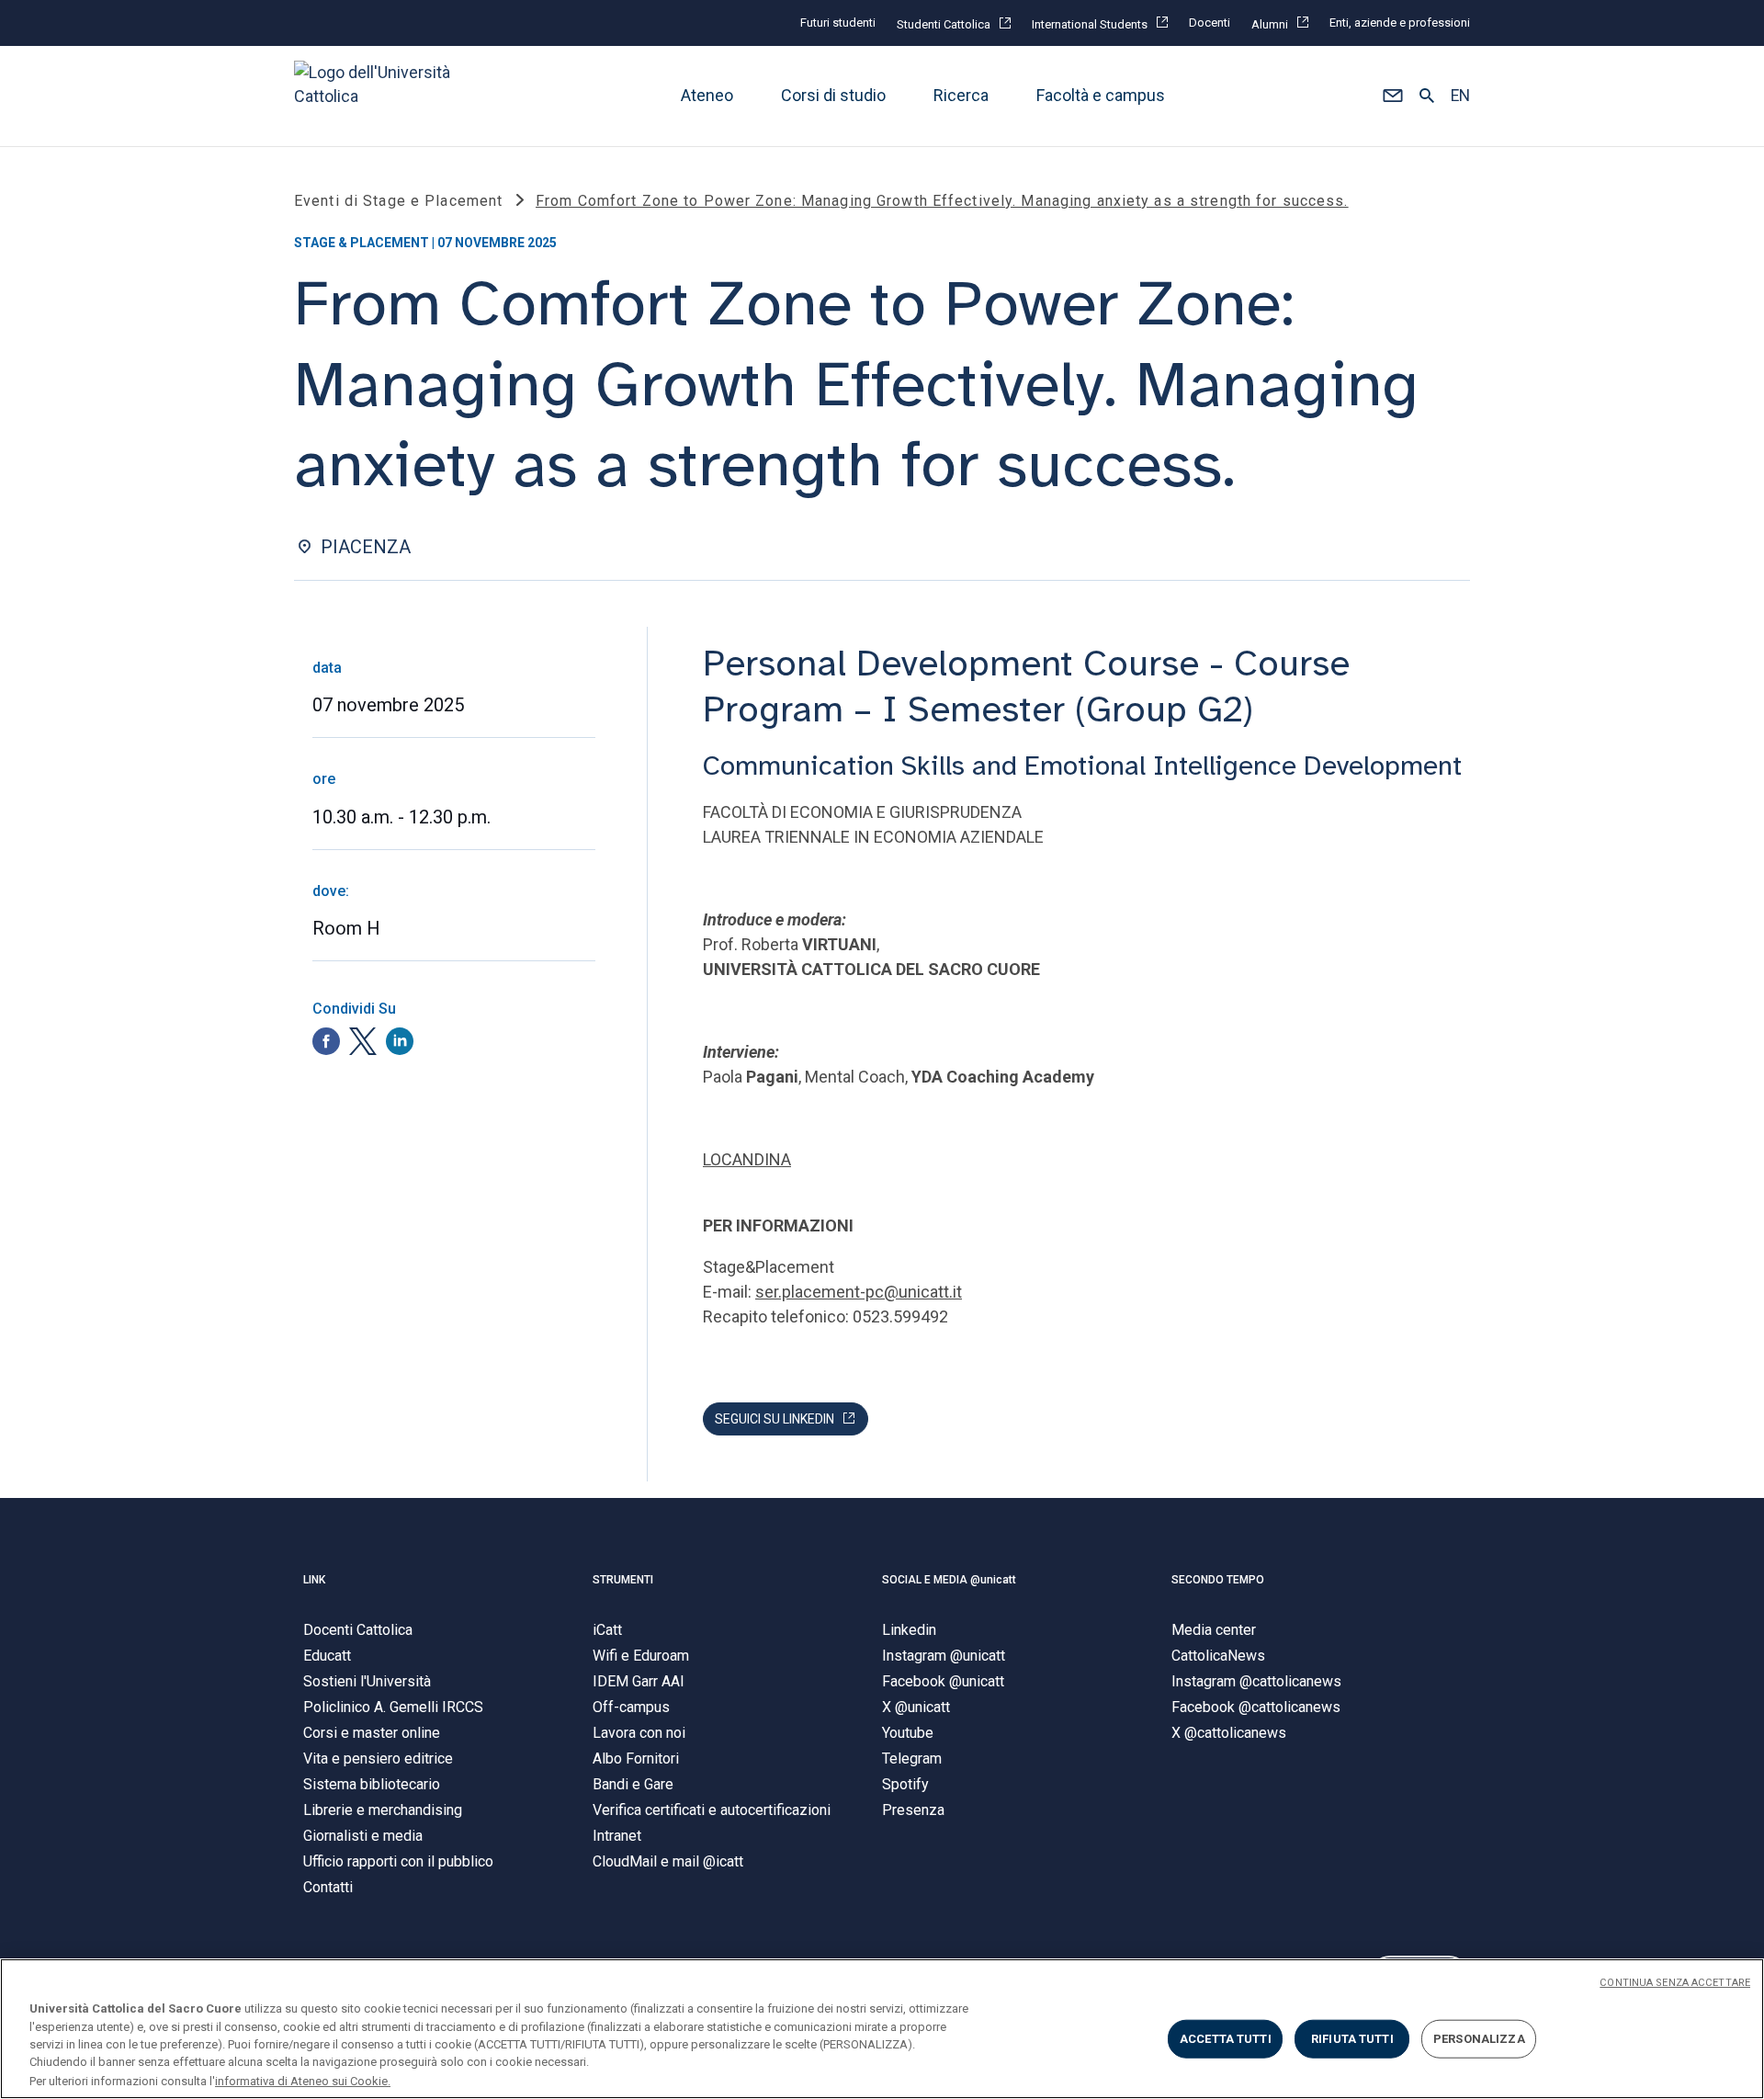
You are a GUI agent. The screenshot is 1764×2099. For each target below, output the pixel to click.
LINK (314, 1580)
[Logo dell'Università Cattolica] (380, 96)
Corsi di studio (833, 96)
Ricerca (961, 96)
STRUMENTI (623, 1580)
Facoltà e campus (1101, 96)
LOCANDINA (747, 1159)
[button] (1392, 96)
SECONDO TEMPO (1218, 1580)
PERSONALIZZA (1479, 2039)
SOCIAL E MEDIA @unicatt (949, 1580)
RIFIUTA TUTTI (1352, 2039)
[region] (882, 2029)
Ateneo (707, 96)
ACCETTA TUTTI (1226, 2039)
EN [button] (1460, 96)
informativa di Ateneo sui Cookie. (303, 2080)
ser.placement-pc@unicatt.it (859, 1292)
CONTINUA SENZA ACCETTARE (1675, 1983)
